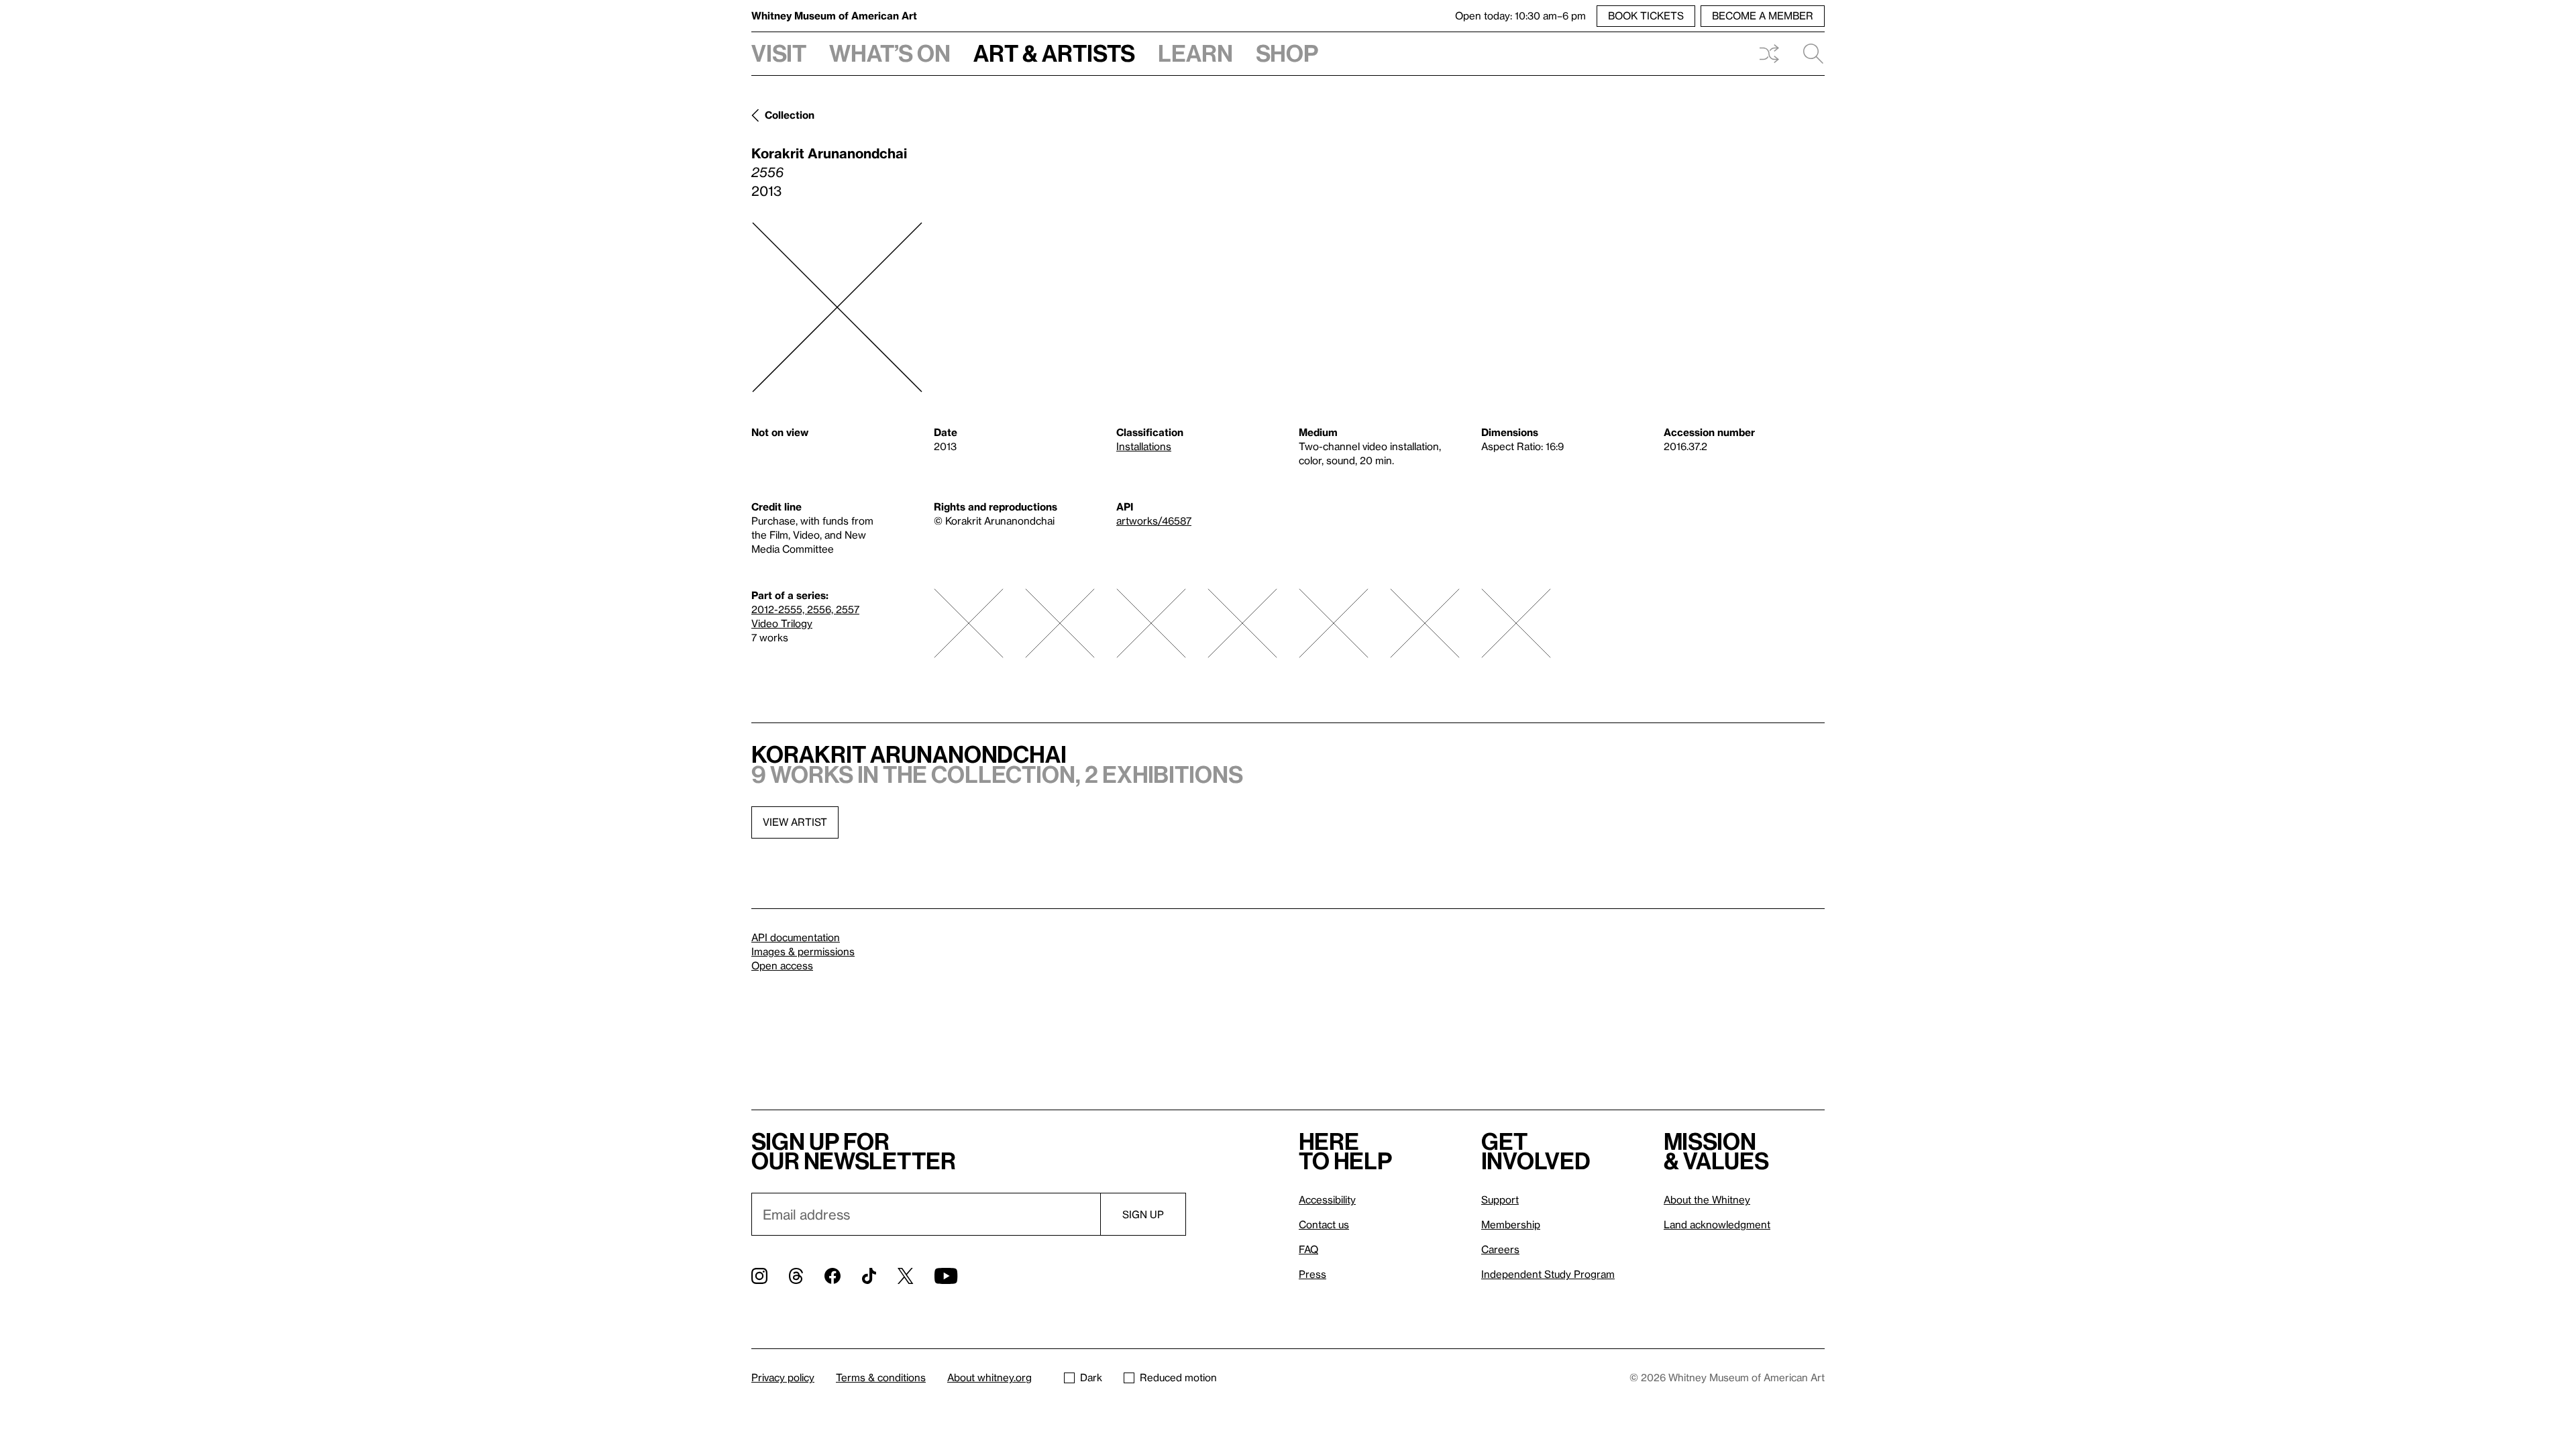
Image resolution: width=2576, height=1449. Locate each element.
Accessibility (1327, 1199)
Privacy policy (783, 1377)
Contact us (1324, 1224)
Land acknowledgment (1717, 1224)
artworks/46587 (1154, 521)
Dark (1091, 1377)
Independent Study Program (1548, 1274)
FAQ (1308, 1249)
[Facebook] (833, 1276)
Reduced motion (1178, 1377)
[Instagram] (759, 1276)
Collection (790, 115)
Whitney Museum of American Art (834, 15)
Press (1312, 1274)
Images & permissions (803, 951)
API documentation (796, 937)
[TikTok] (869, 1276)
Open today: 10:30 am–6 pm (1520, 15)
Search (1808, 54)
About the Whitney (1707, 1199)
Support (1500, 1199)
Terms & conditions (881, 1377)
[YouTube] (946, 1276)
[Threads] (796, 1276)
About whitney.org (989, 1377)
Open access (782, 965)
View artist (795, 822)
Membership (1511, 1224)
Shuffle (1769, 54)
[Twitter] (905, 1276)
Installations (1144, 446)
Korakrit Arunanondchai (829, 153)
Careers (1500, 1249)
